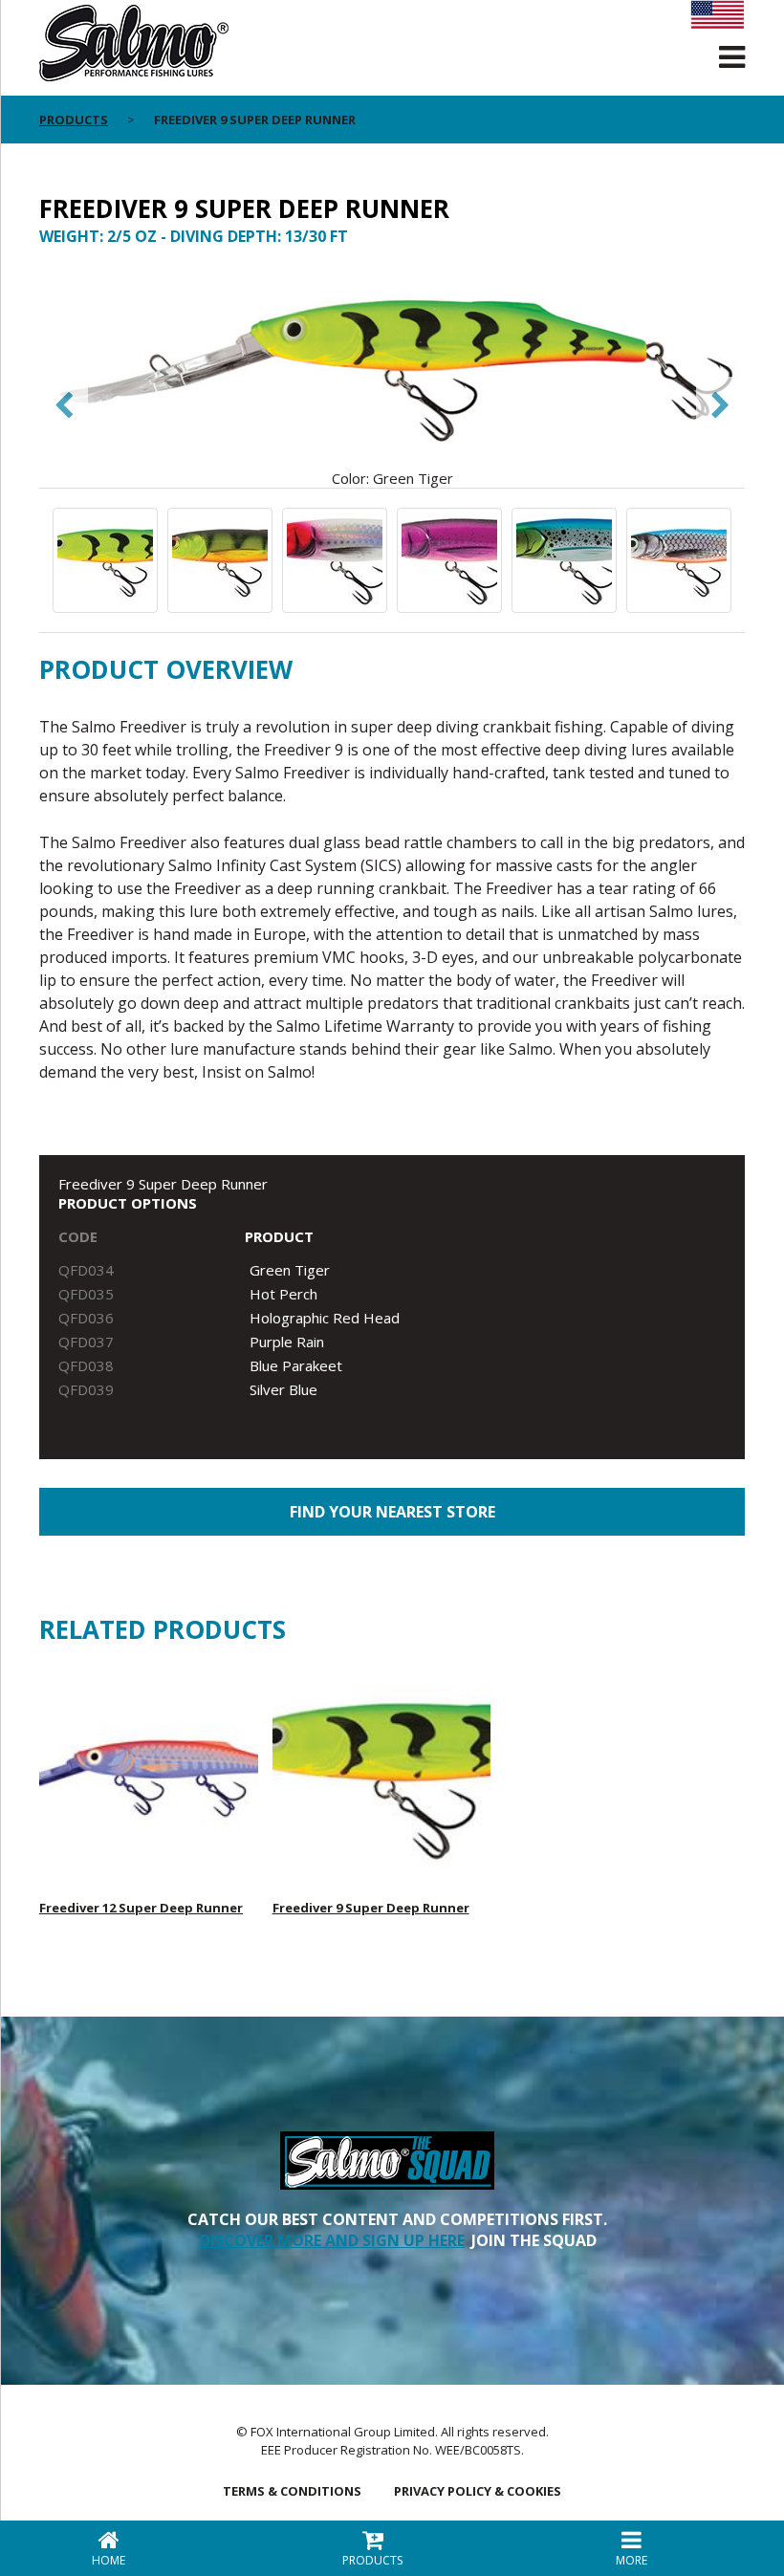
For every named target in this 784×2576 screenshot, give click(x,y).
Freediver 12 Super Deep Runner (141, 1908)
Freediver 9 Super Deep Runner (371, 1908)
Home (109, 2560)
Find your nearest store (392, 1512)
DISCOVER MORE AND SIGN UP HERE (332, 2240)
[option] (392, 377)
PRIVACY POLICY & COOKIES (478, 2491)
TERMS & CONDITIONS (292, 2491)
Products (74, 120)
